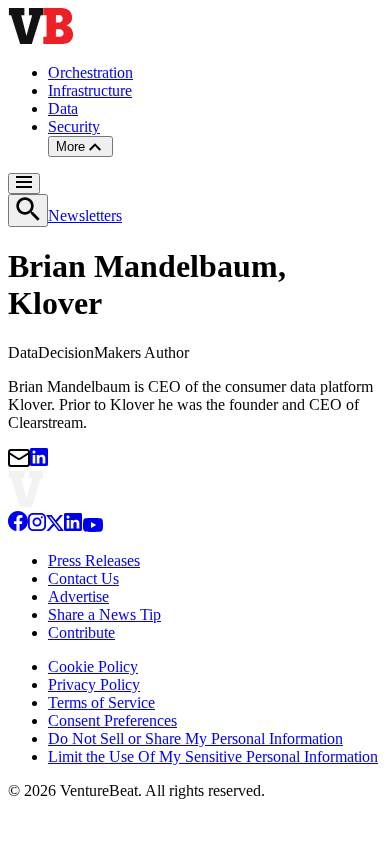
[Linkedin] (73, 526)
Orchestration (90, 72)
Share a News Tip (104, 614)
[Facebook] (18, 526)
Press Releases (94, 560)
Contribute (81, 632)
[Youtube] (92, 526)
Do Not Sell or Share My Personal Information (195, 738)
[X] (55, 526)
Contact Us (83, 578)
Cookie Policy (93, 666)
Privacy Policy (94, 684)
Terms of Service (101, 702)
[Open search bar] (28, 210)
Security (74, 126)
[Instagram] (37, 526)
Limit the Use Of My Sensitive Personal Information (213, 756)
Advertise (78, 596)
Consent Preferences (112, 720)
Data (63, 108)
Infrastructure (90, 90)
